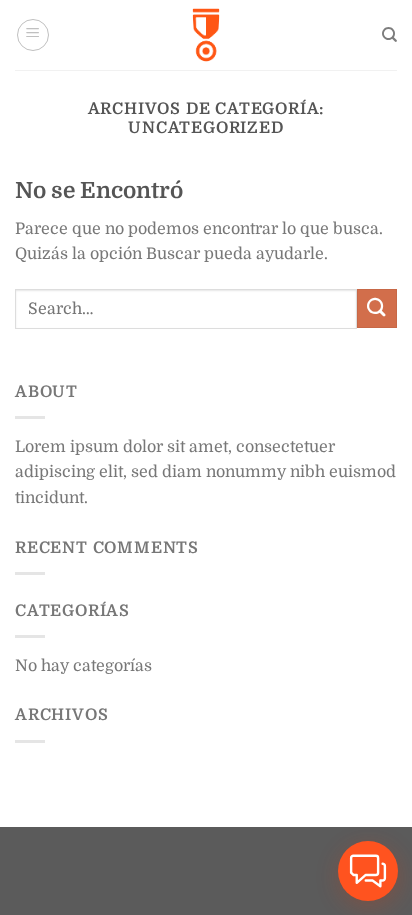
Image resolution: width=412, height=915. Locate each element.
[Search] (389, 35)
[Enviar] (377, 308)
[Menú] (33, 35)
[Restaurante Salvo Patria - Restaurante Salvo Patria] (206, 35)
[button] (368, 871)
